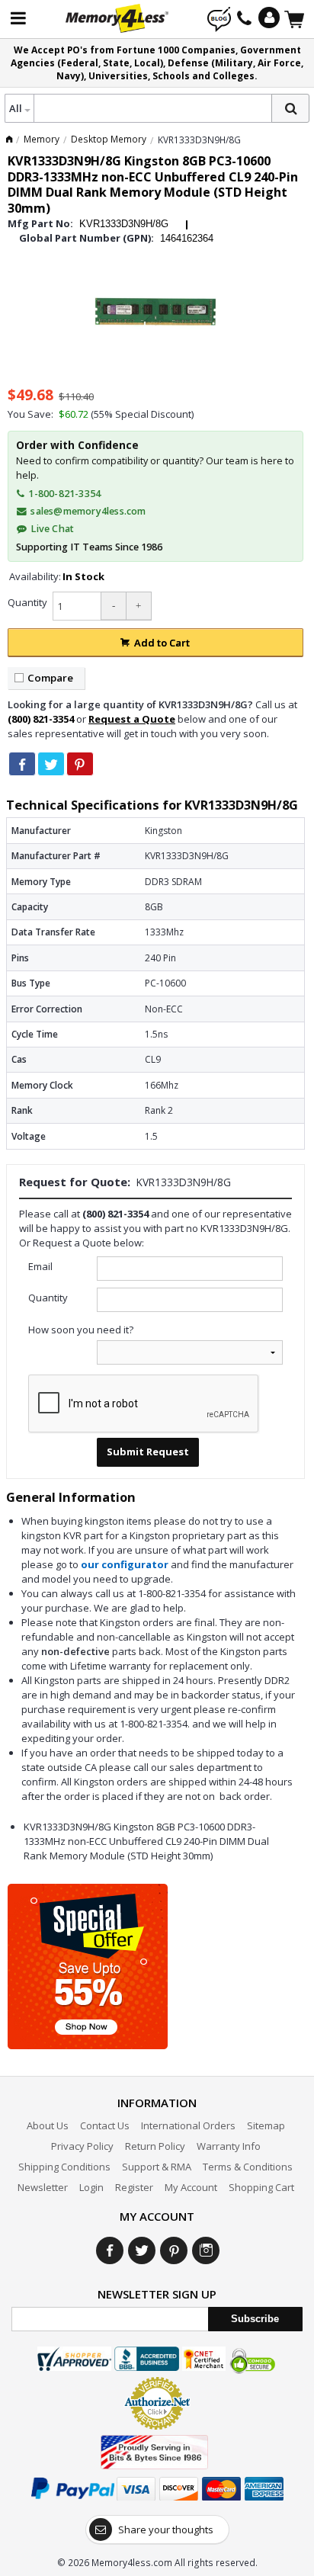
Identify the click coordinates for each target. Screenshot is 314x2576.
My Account (191, 2187)
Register (134, 2187)
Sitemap (266, 2125)
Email (40, 1266)
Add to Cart (162, 643)
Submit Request (148, 1452)
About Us (48, 2125)
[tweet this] (51, 764)
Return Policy (155, 2146)
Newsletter (43, 2187)
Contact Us (105, 2125)
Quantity (27, 602)
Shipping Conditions (64, 2167)
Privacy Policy (82, 2146)
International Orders (188, 2125)
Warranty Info (229, 2146)
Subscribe (255, 2319)
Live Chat (51, 529)
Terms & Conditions (248, 2167)
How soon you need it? (81, 1330)
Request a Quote (132, 719)
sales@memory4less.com (88, 511)
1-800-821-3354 (63, 494)
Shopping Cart (261, 2187)
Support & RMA (157, 2167)
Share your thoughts (166, 2529)
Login (91, 2187)
